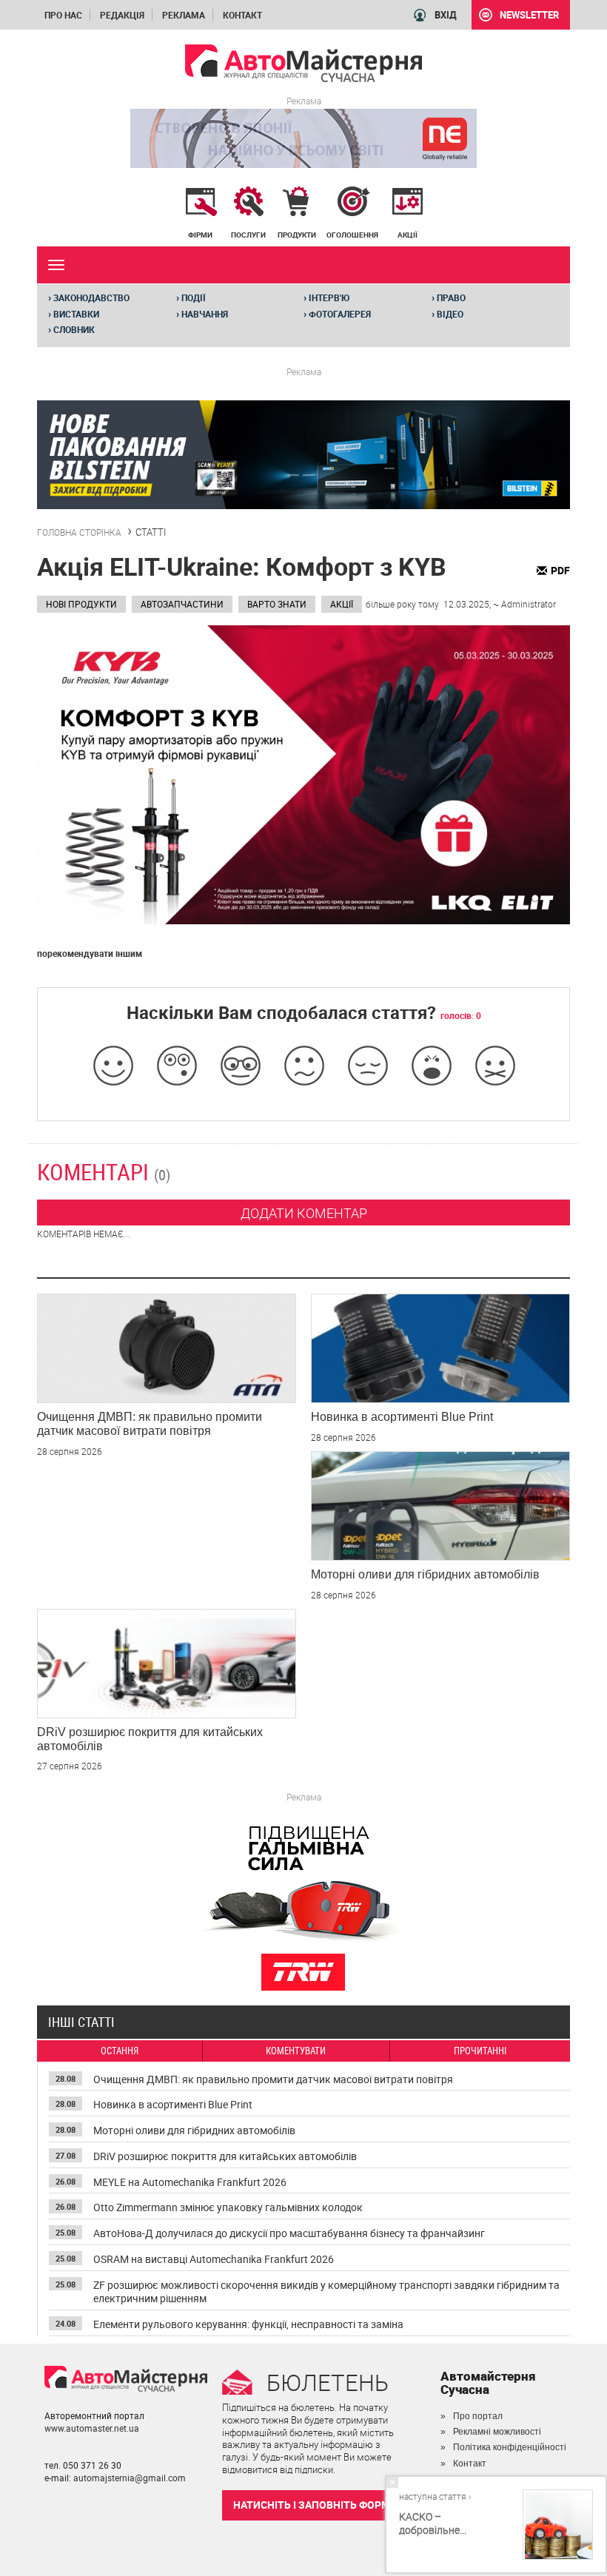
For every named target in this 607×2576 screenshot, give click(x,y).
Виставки (74, 314)
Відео (447, 314)
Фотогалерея (337, 314)
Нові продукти (81, 604)
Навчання (202, 314)
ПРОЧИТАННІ (480, 2051)
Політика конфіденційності (510, 2447)
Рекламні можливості (497, 2432)
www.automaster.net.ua (92, 2428)
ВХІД (446, 15)
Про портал (478, 2416)
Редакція (122, 15)
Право (449, 297)
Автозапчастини (182, 604)
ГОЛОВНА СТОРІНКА (79, 532)
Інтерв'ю (326, 297)
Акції (342, 604)
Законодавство (89, 297)
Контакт (242, 15)
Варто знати (277, 604)
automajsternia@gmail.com (130, 2478)
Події (191, 297)
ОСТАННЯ (120, 2051)
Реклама (184, 15)
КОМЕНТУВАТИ (296, 2051)
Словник (71, 329)
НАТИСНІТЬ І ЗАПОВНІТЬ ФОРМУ (315, 2505)
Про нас (63, 15)
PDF (560, 570)
